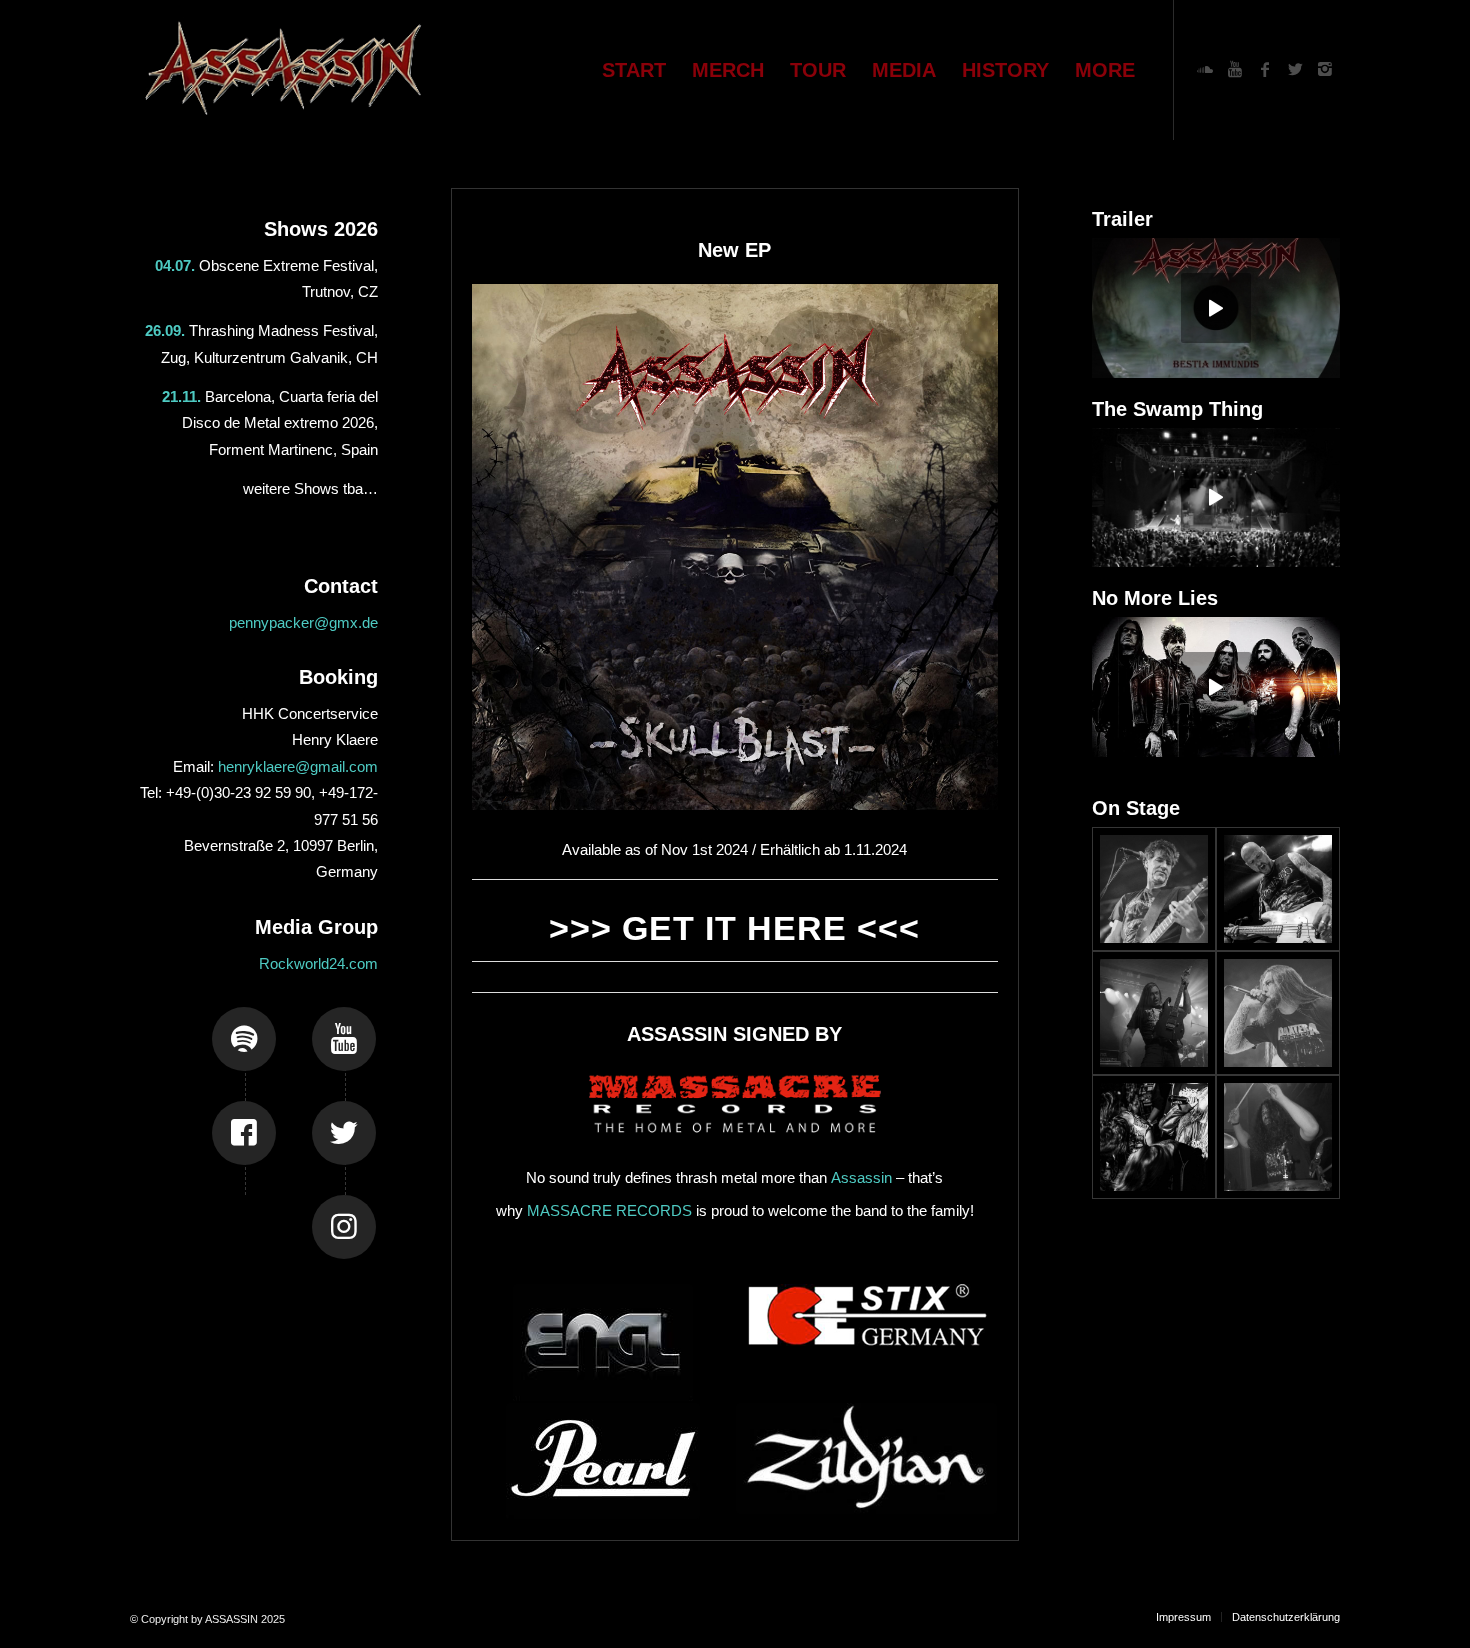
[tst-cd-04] (1278, 889)
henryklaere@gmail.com (298, 766)
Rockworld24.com (318, 963)
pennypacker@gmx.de (303, 622)
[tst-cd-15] (1154, 1013)
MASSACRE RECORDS (609, 1210)
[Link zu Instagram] (1325, 69)
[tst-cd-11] (1278, 1013)
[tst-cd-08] (1154, 1137)
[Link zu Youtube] (1235, 69)
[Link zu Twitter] (1295, 69)
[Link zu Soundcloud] (1205, 69)
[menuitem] (634, 70)
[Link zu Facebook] (1265, 69)
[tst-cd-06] (1278, 1137)
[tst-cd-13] (1154, 889)
